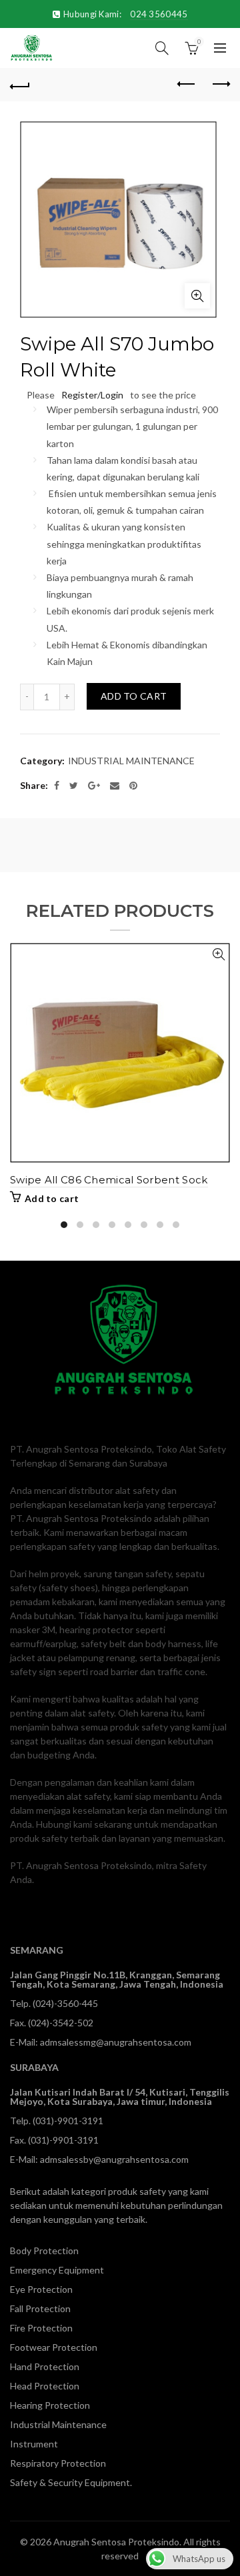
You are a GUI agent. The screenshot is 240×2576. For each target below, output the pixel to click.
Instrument (34, 2444)
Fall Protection (40, 2308)
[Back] (20, 85)
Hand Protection (45, 2366)
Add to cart (134, 696)
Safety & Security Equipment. (71, 2482)
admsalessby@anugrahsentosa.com (114, 2159)
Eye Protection (41, 2289)
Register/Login (92, 395)
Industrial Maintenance (58, 2424)
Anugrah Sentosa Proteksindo (116, 2542)
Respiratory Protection (58, 2463)
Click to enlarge (197, 296)
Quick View (218, 955)
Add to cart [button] (52, 1198)
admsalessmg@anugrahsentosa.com (116, 2042)
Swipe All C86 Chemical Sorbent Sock (109, 1180)
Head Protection (45, 2386)
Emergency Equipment (57, 2270)
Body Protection (44, 2251)
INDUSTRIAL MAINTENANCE (131, 761)
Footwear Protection (54, 2347)
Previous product (187, 85)
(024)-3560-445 (65, 2003)
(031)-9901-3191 (68, 2121)
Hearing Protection (50, 2405)
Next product (220, 85)
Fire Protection (41, 2328)
